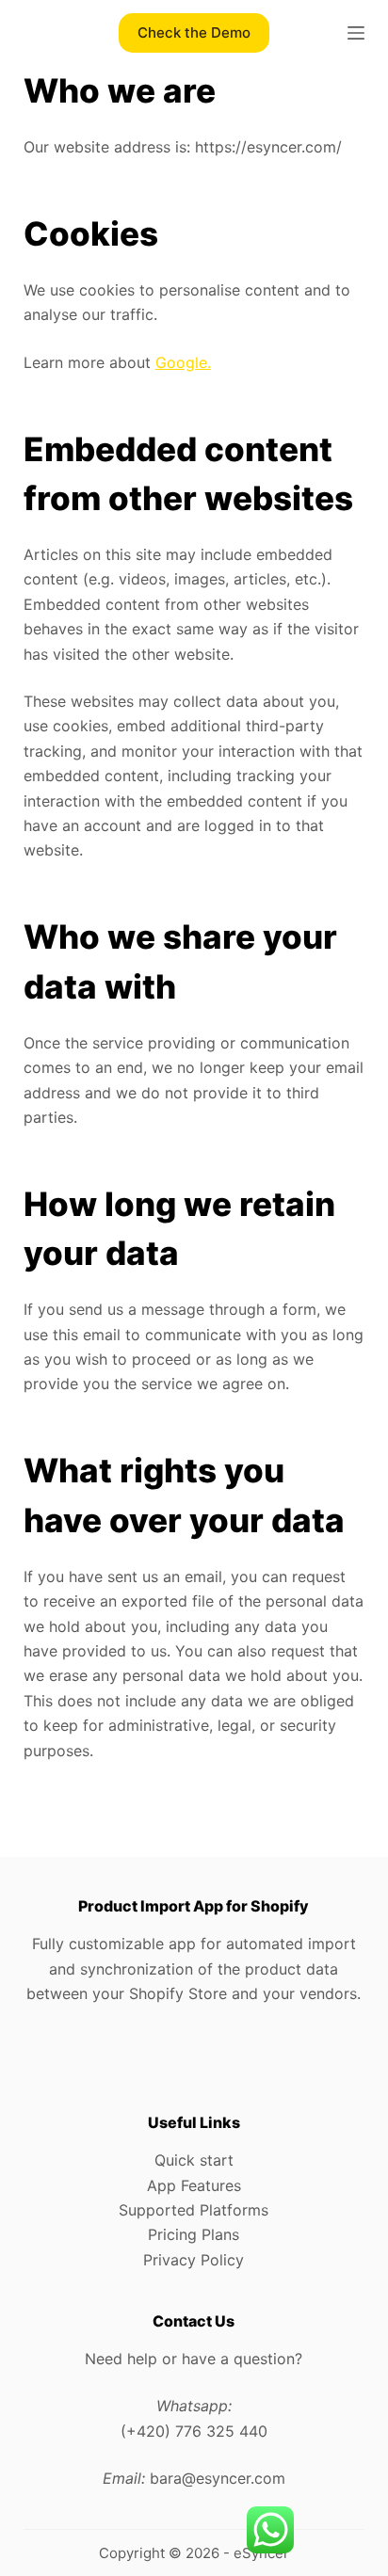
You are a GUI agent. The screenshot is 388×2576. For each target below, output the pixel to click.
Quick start (194, 2160)
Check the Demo (194, 32)
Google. (183, 362)
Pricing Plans (194, 2234)
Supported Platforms (194, 2210)
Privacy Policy (194, 2260)
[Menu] (356, 33)
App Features (194, 2185)
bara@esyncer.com (218, 2478)
